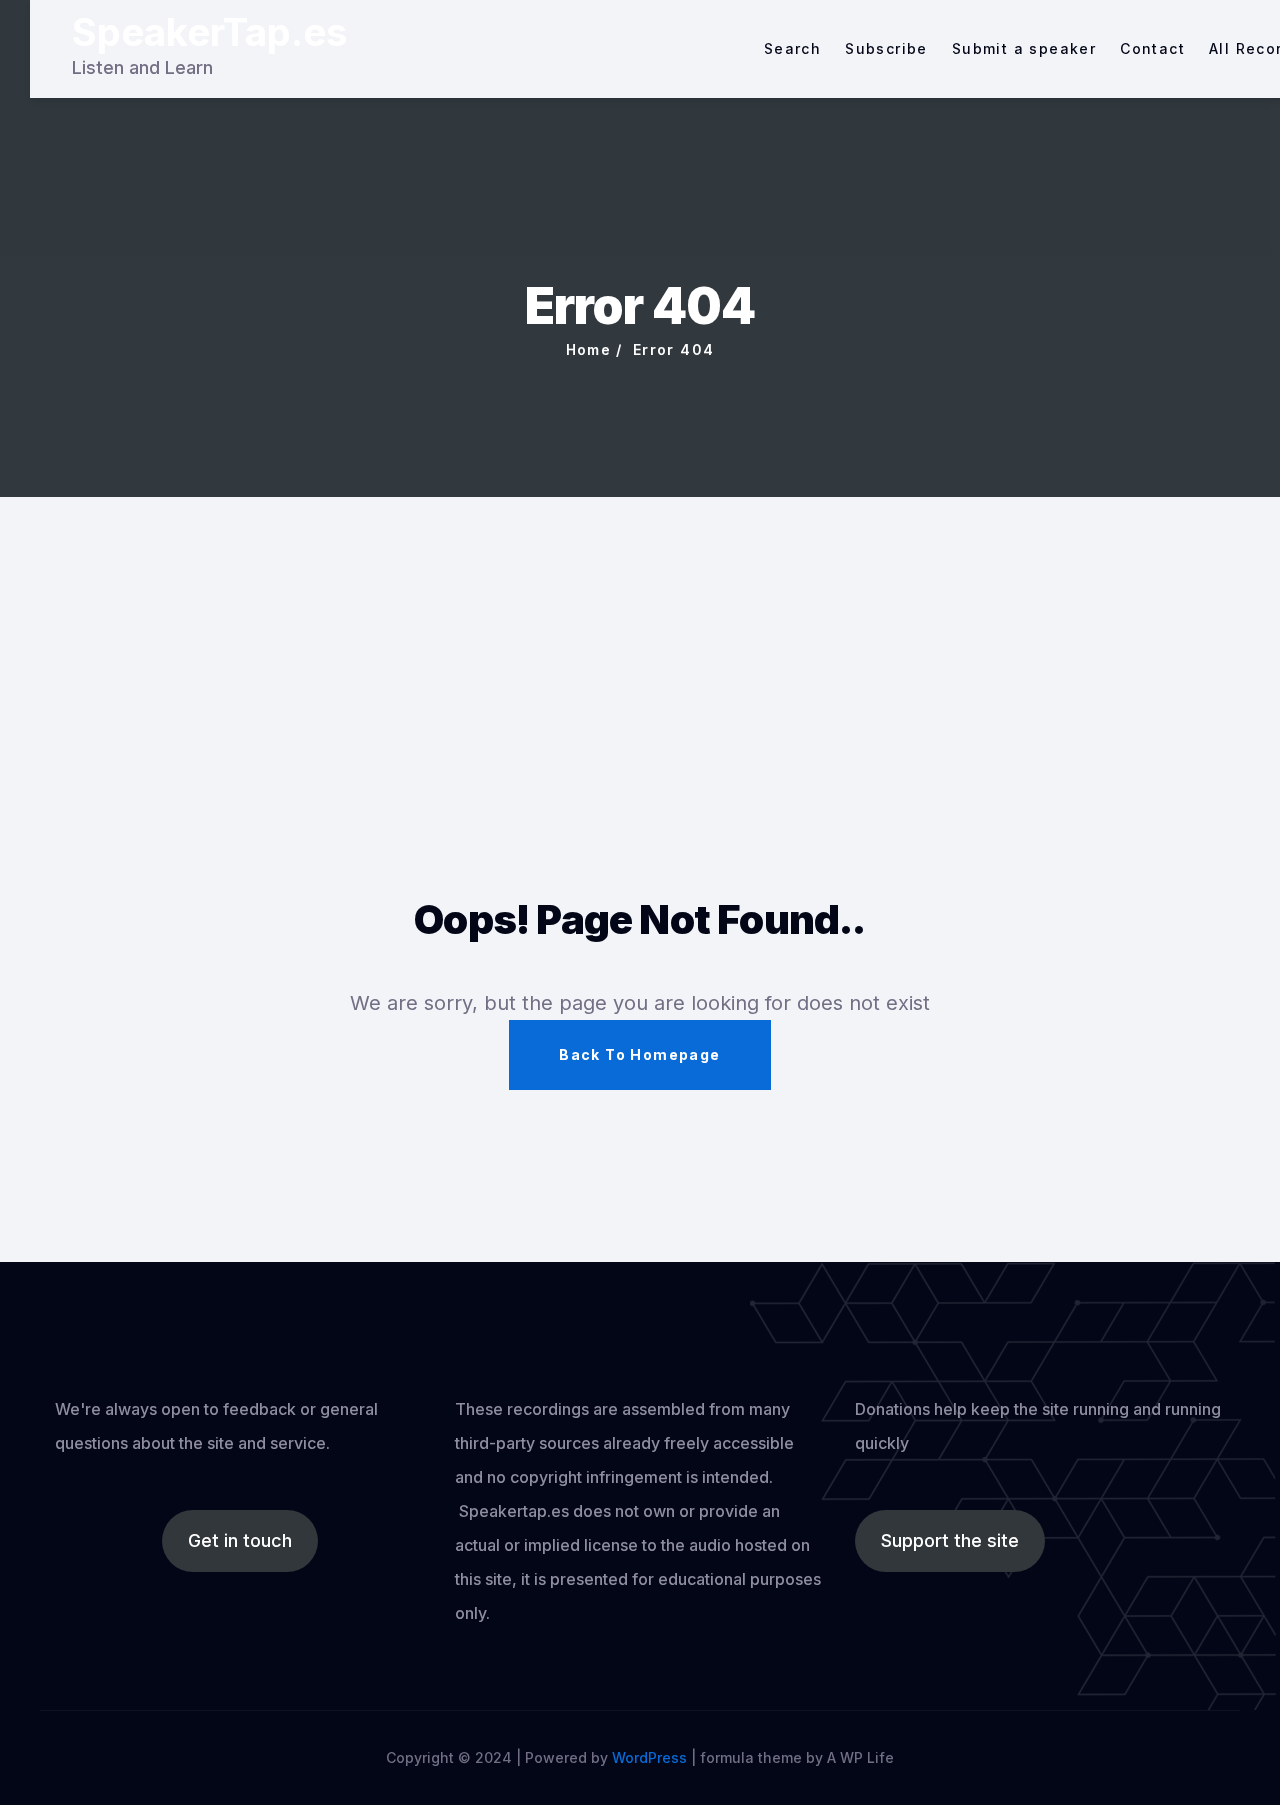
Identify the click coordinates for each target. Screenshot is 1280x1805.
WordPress (649, 1757)
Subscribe (886, 49)
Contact (1152, 49)
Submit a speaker (1024, 49)
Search (792, 49)
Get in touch (240, 1540)
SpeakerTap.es (209, 32)
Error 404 (674, 349)
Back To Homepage (639, 1054)
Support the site (950, 1540)
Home (589, 349)
